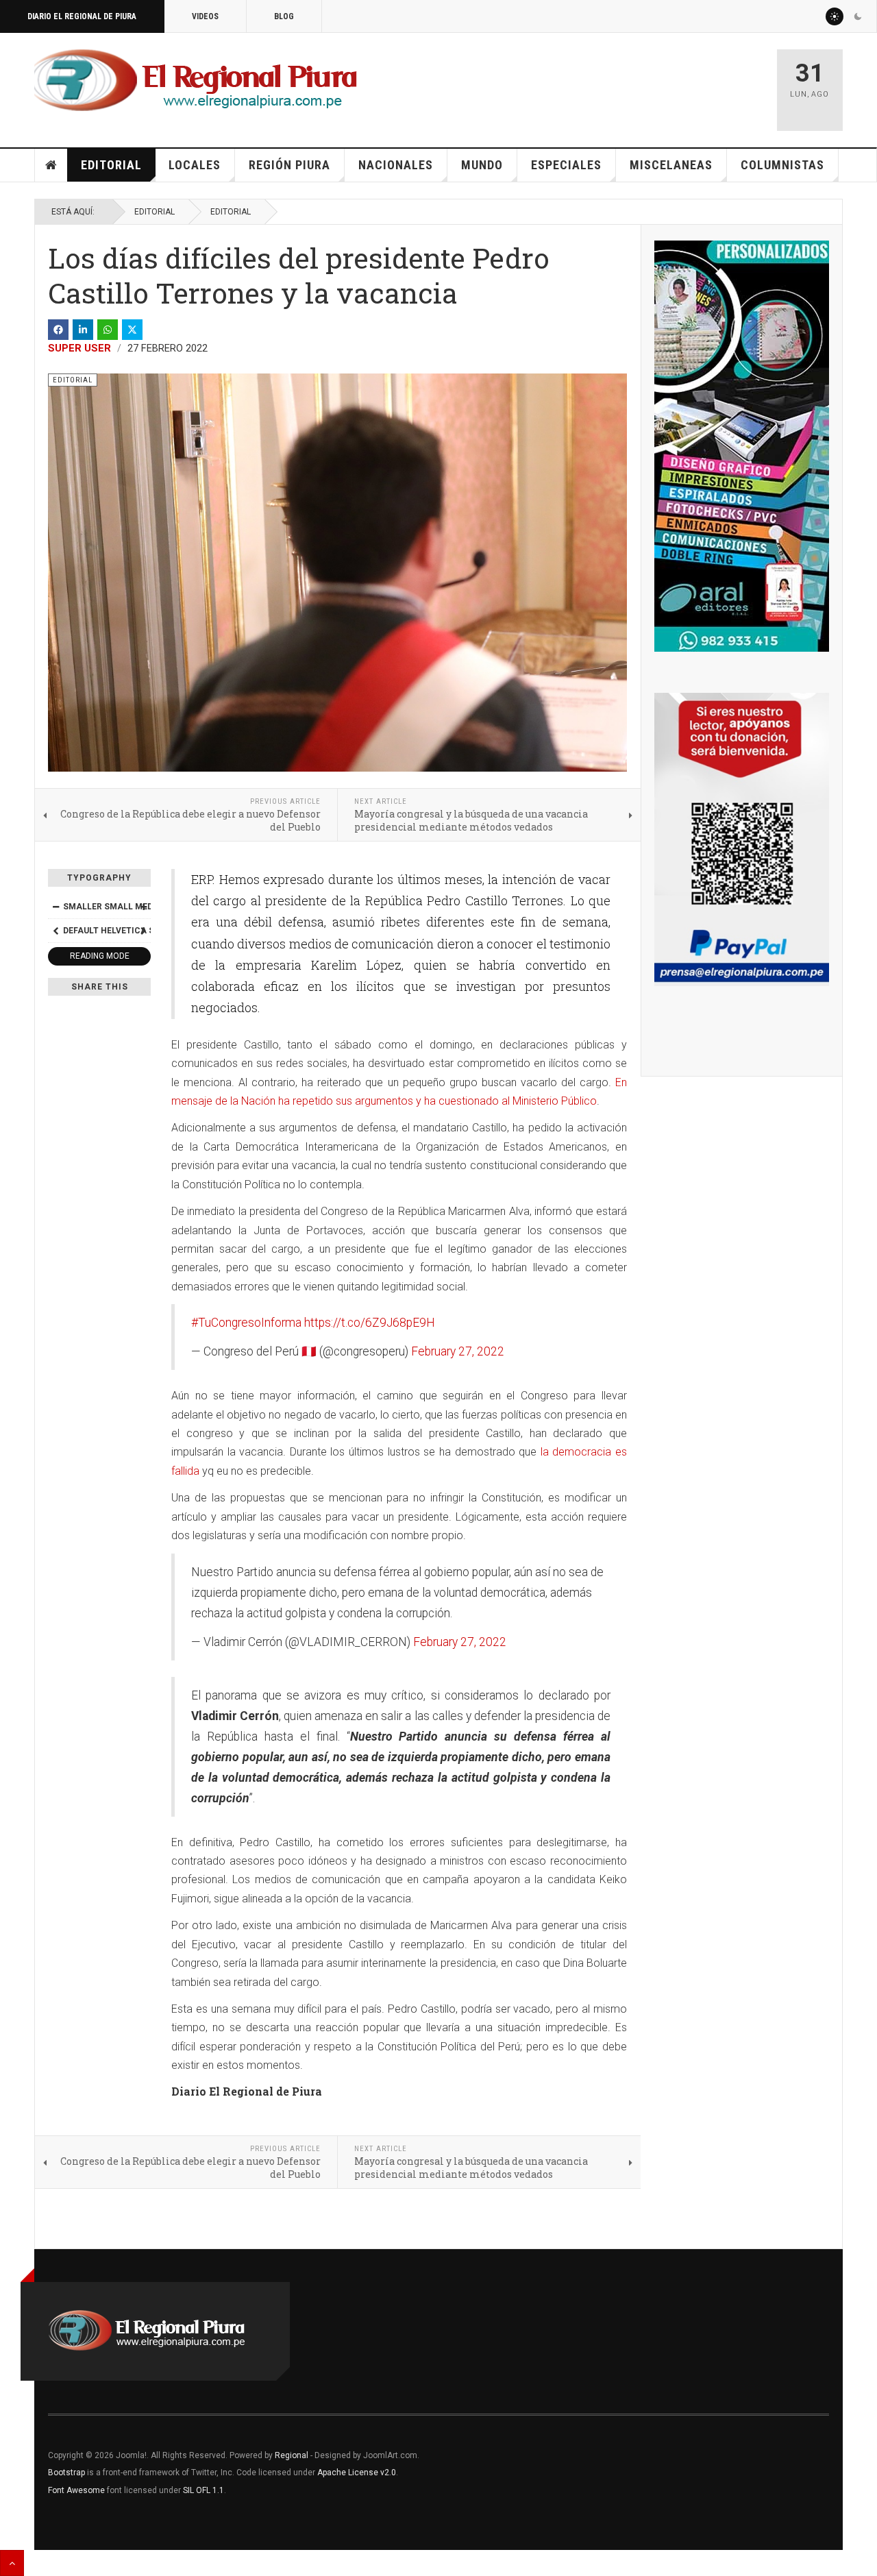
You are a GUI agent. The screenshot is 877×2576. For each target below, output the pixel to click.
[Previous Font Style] (55, 931)
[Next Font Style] (143, 931)
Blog (284, 16)
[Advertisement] (604, 84)
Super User (79, 348)
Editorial (111, 165)
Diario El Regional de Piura (82, 16)
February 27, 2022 (458, 1351)
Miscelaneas (671, 165)
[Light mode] (835, 16)
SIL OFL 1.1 (203, 2490)
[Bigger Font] (143, 907)
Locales (195, 165)
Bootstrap (66, 2473)
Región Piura (289, 165)
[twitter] (132, 330)
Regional (292, 2455)
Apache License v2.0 (357, 2473)
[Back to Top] (12, 2563)
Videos (205, 16)
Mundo (482, 165)
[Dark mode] (858, 16)
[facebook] (58, 330)
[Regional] (196, 81)
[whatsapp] (108, 330)
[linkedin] (83, 330)
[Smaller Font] (55, 907)
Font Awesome (76, 2490)
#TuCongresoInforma (246, 1323)
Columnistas (782, 165)
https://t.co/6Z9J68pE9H (370, 1323)
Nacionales (396, 165)
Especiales (566, 165)
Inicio (51, 165)
